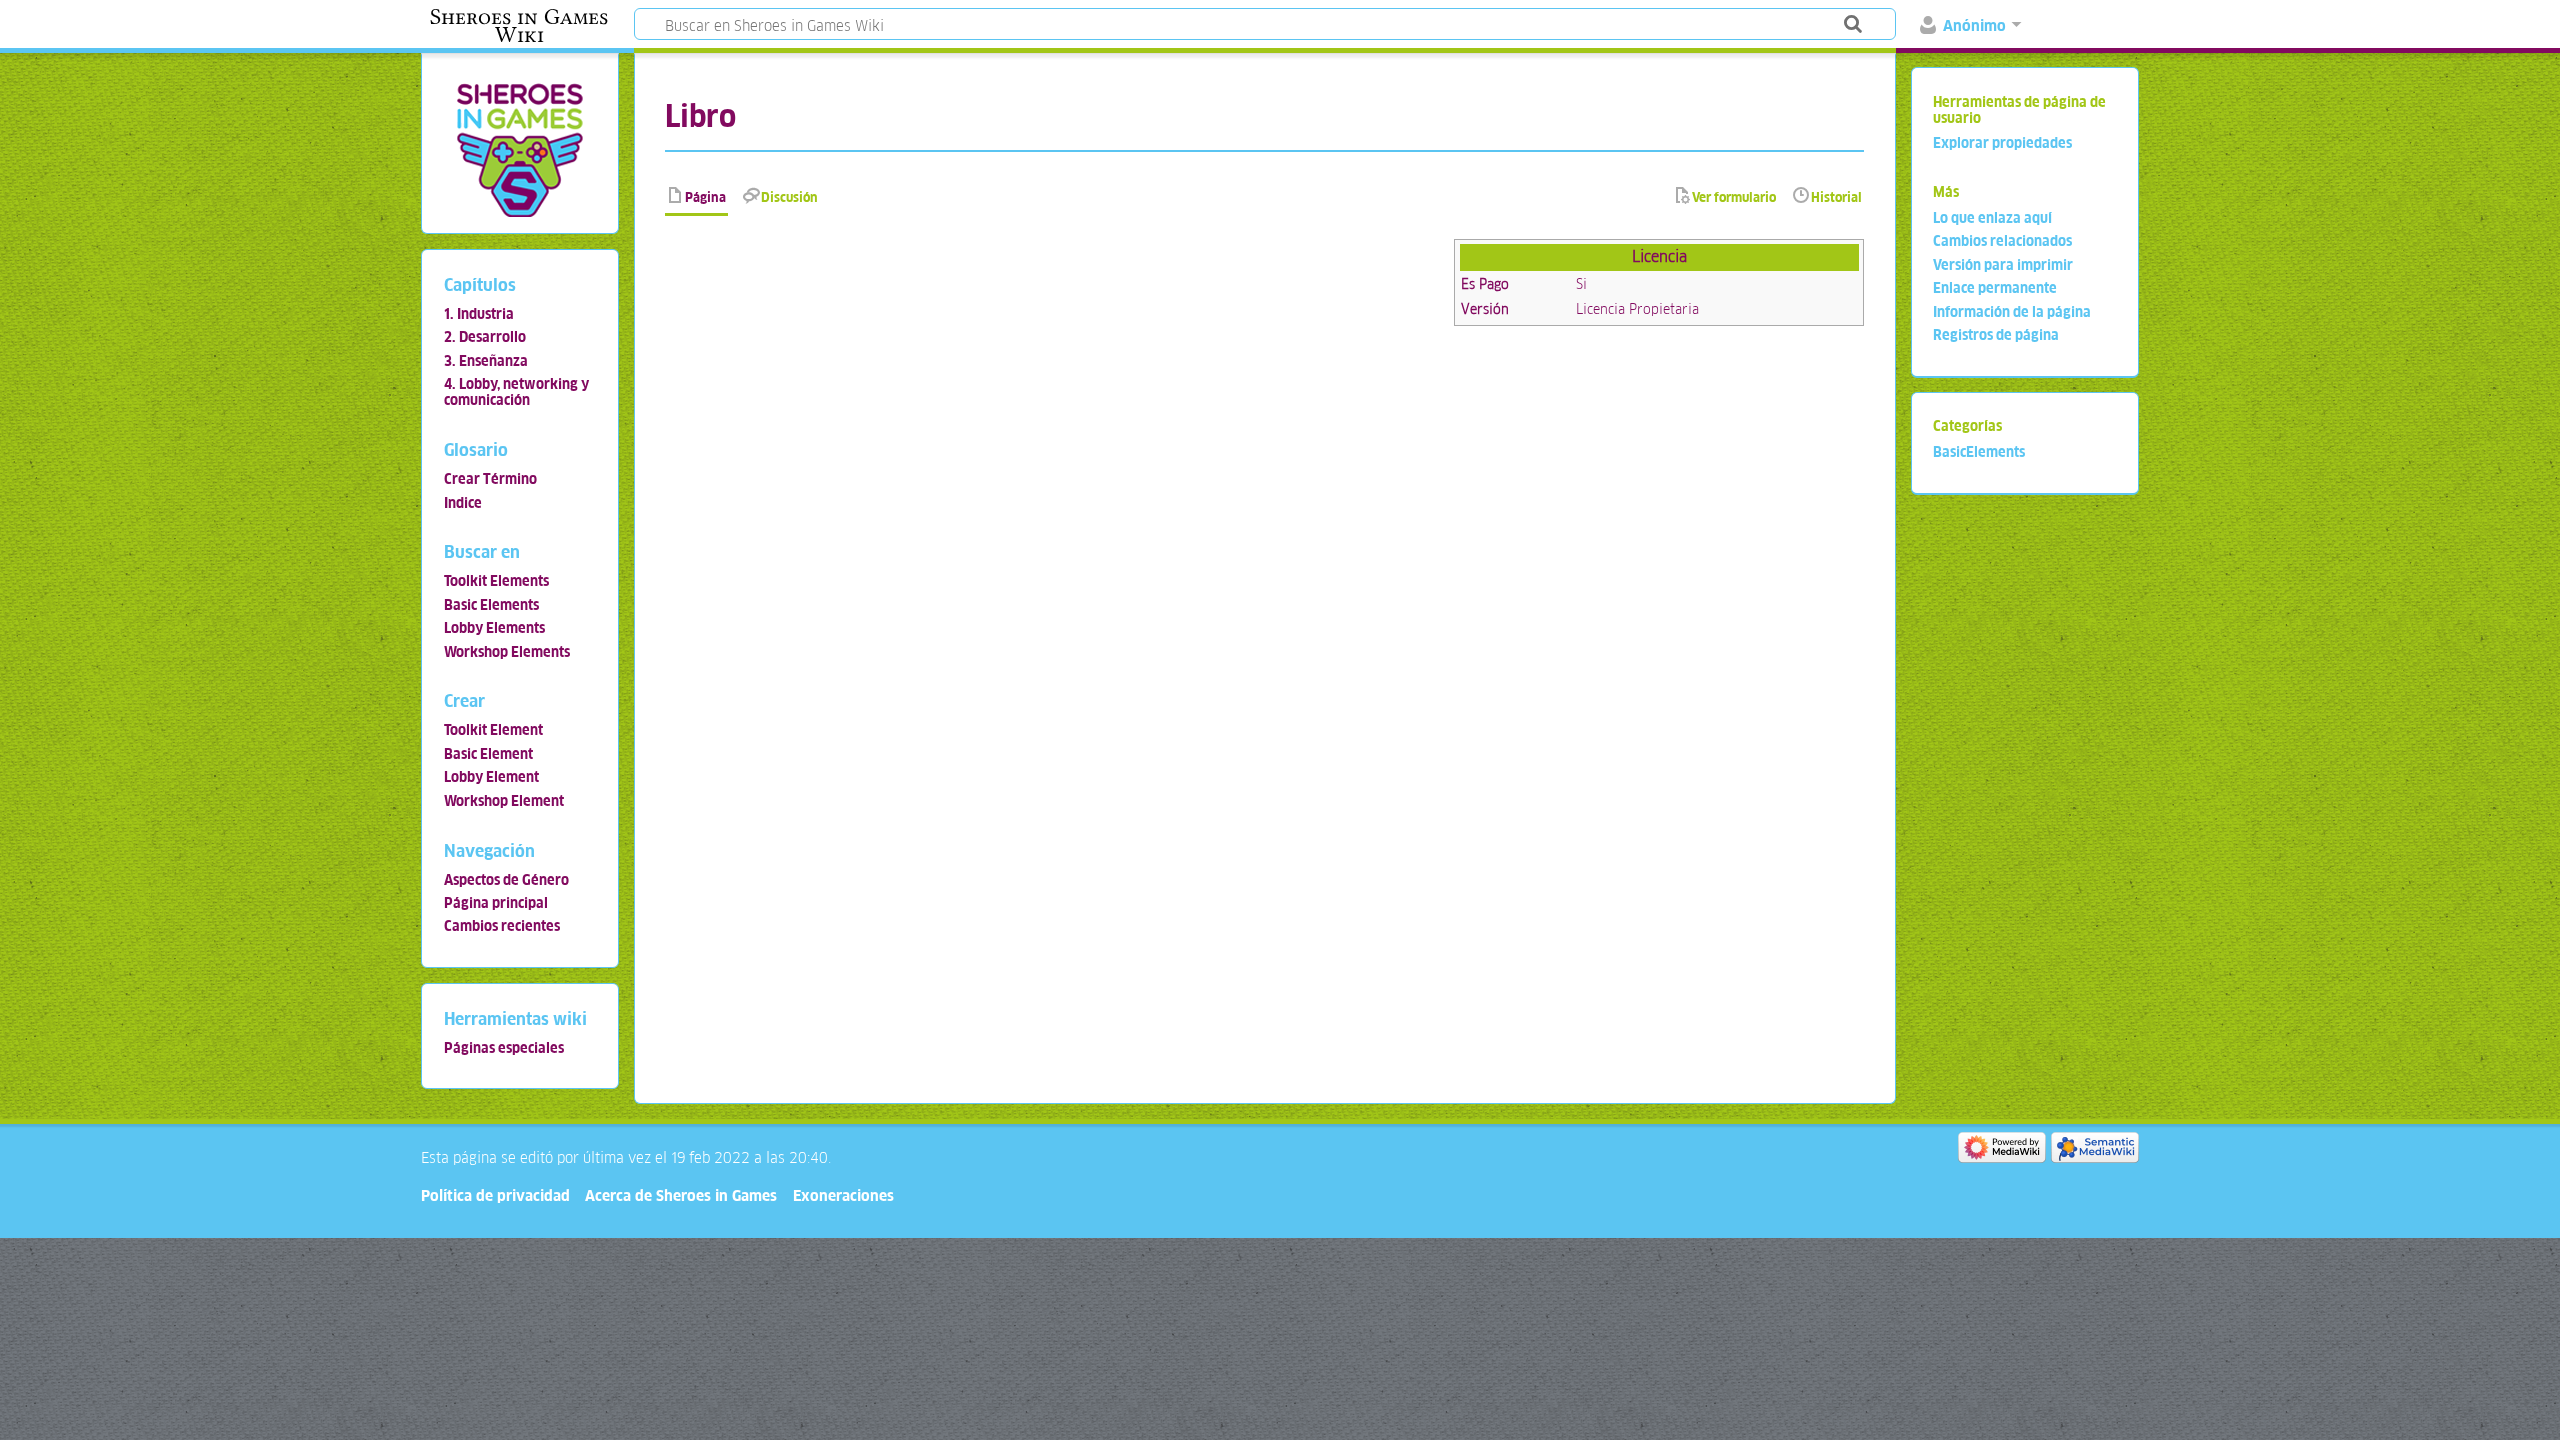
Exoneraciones (843, 1195)
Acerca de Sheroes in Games (681, 1195)
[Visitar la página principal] (519, 149)
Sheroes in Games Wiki (519, 26)
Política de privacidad (495, 1195)
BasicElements (1979, 452)
